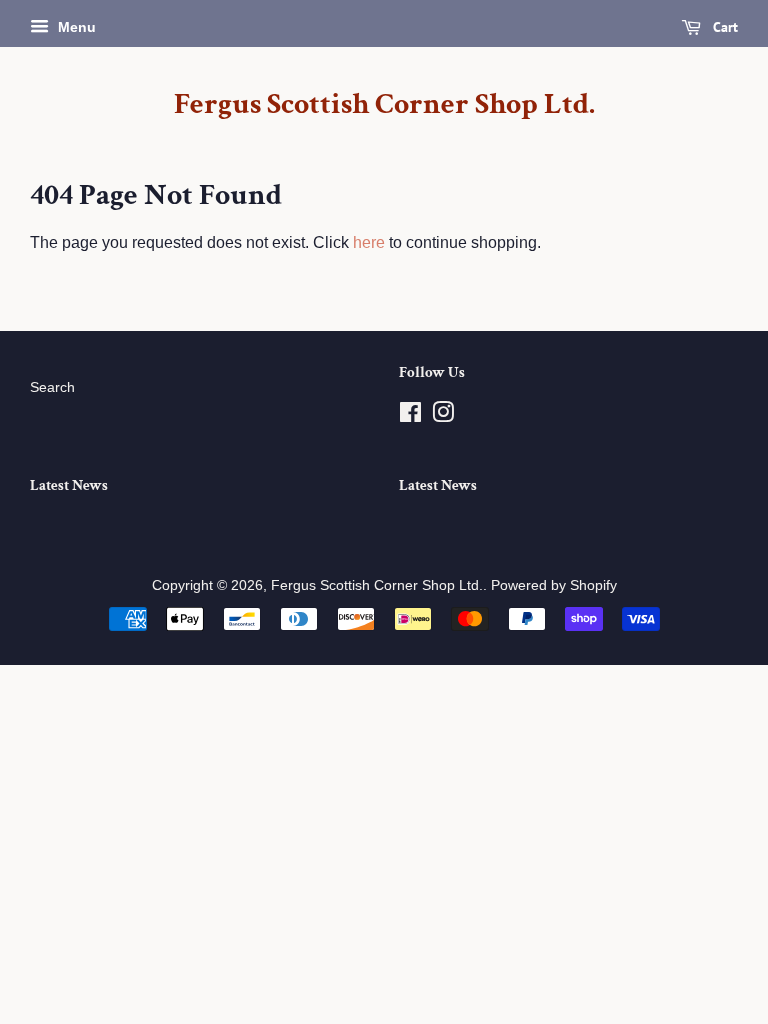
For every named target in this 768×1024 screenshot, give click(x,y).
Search (52, 387)
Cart (723, 27)
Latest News (69, 485)
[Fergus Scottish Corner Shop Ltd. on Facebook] (410, 416)
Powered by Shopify (554, 585)
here (369, 242)
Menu (75, 27)
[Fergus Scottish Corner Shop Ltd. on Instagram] (443, 416)
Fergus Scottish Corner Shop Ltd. (384, 105)
